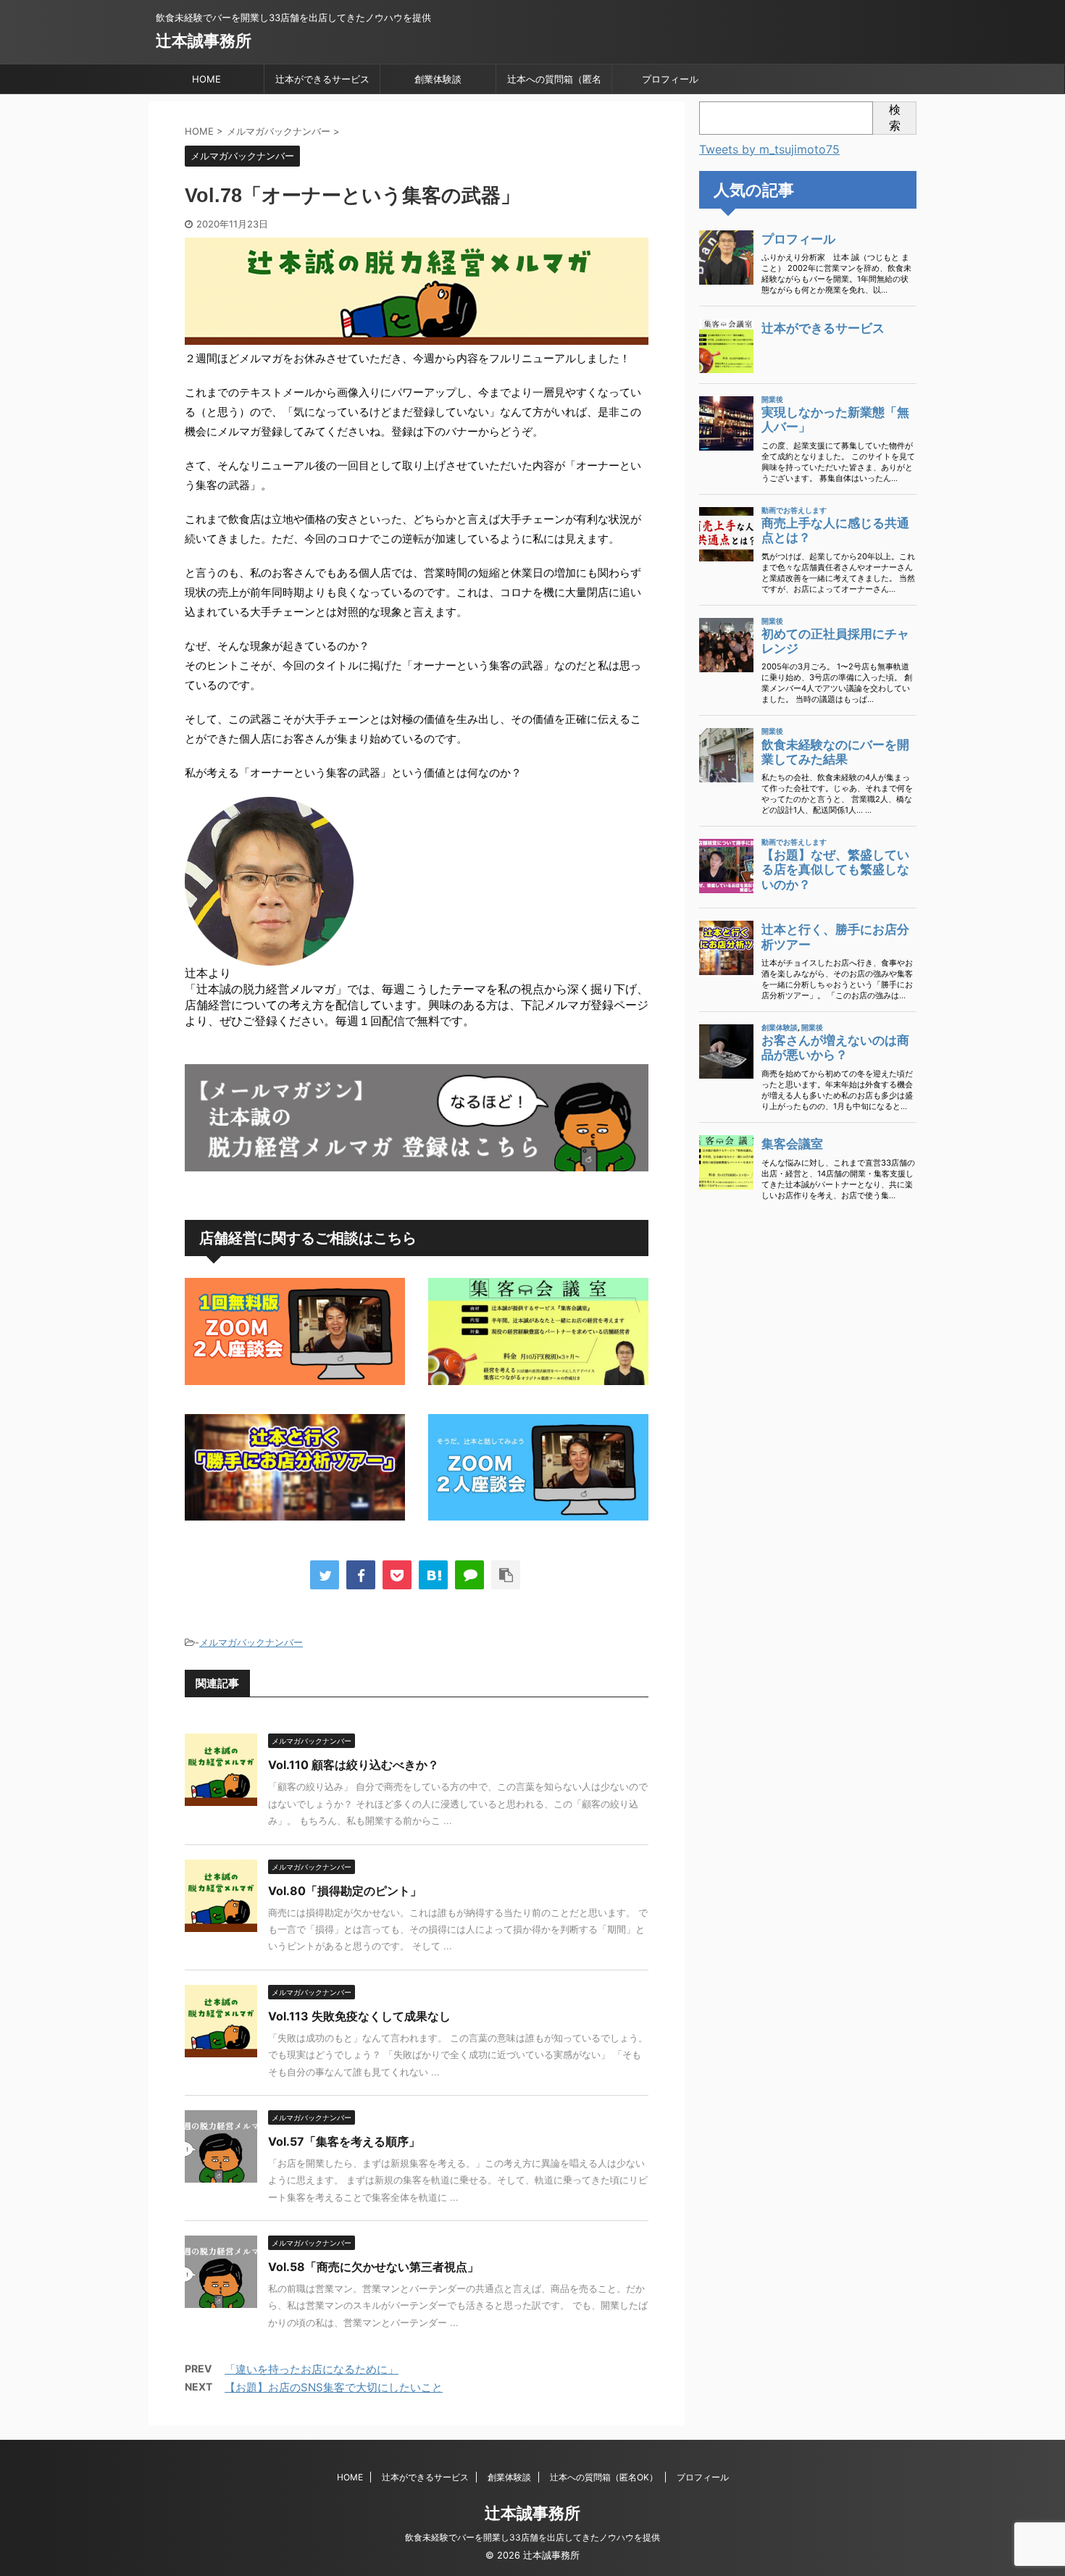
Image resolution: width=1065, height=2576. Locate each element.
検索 (895, 117)
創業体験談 (438, 79)
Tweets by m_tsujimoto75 (769, 149)
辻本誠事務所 (204, 41)
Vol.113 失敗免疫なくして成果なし (359, 2016)
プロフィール (670, 79)
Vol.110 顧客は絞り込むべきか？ (354, 1765)
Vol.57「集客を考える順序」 (344, 2141)
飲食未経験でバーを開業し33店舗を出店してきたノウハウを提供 (532, 2537)
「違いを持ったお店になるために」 (312, 2369)
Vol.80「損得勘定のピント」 (345, 1891)
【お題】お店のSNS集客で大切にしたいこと (334, 2387)
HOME (206, 79)
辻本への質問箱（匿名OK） (554, 83)
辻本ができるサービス (322, 79)
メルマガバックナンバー (251, 1642)
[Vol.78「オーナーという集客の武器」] (433, 1575)
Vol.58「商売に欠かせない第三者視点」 (373, 2267)
